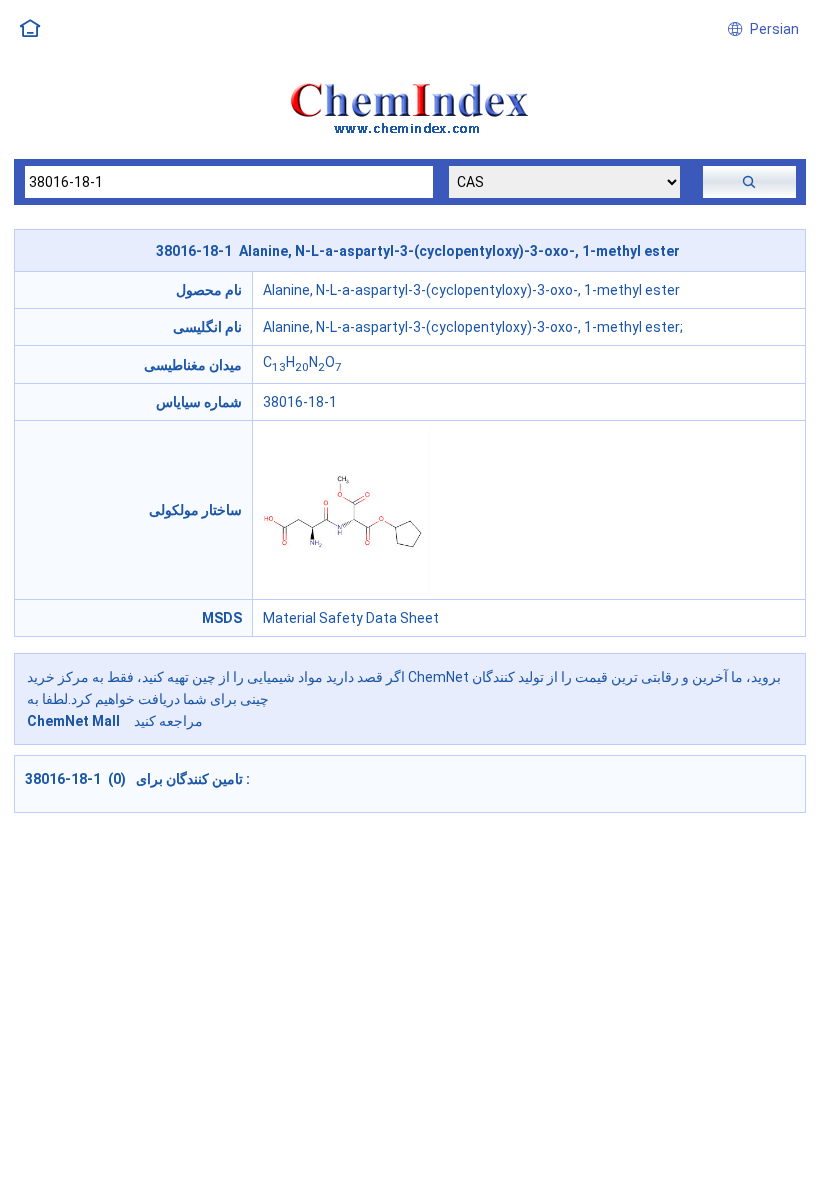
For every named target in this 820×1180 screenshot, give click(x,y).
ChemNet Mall (73, 721)
